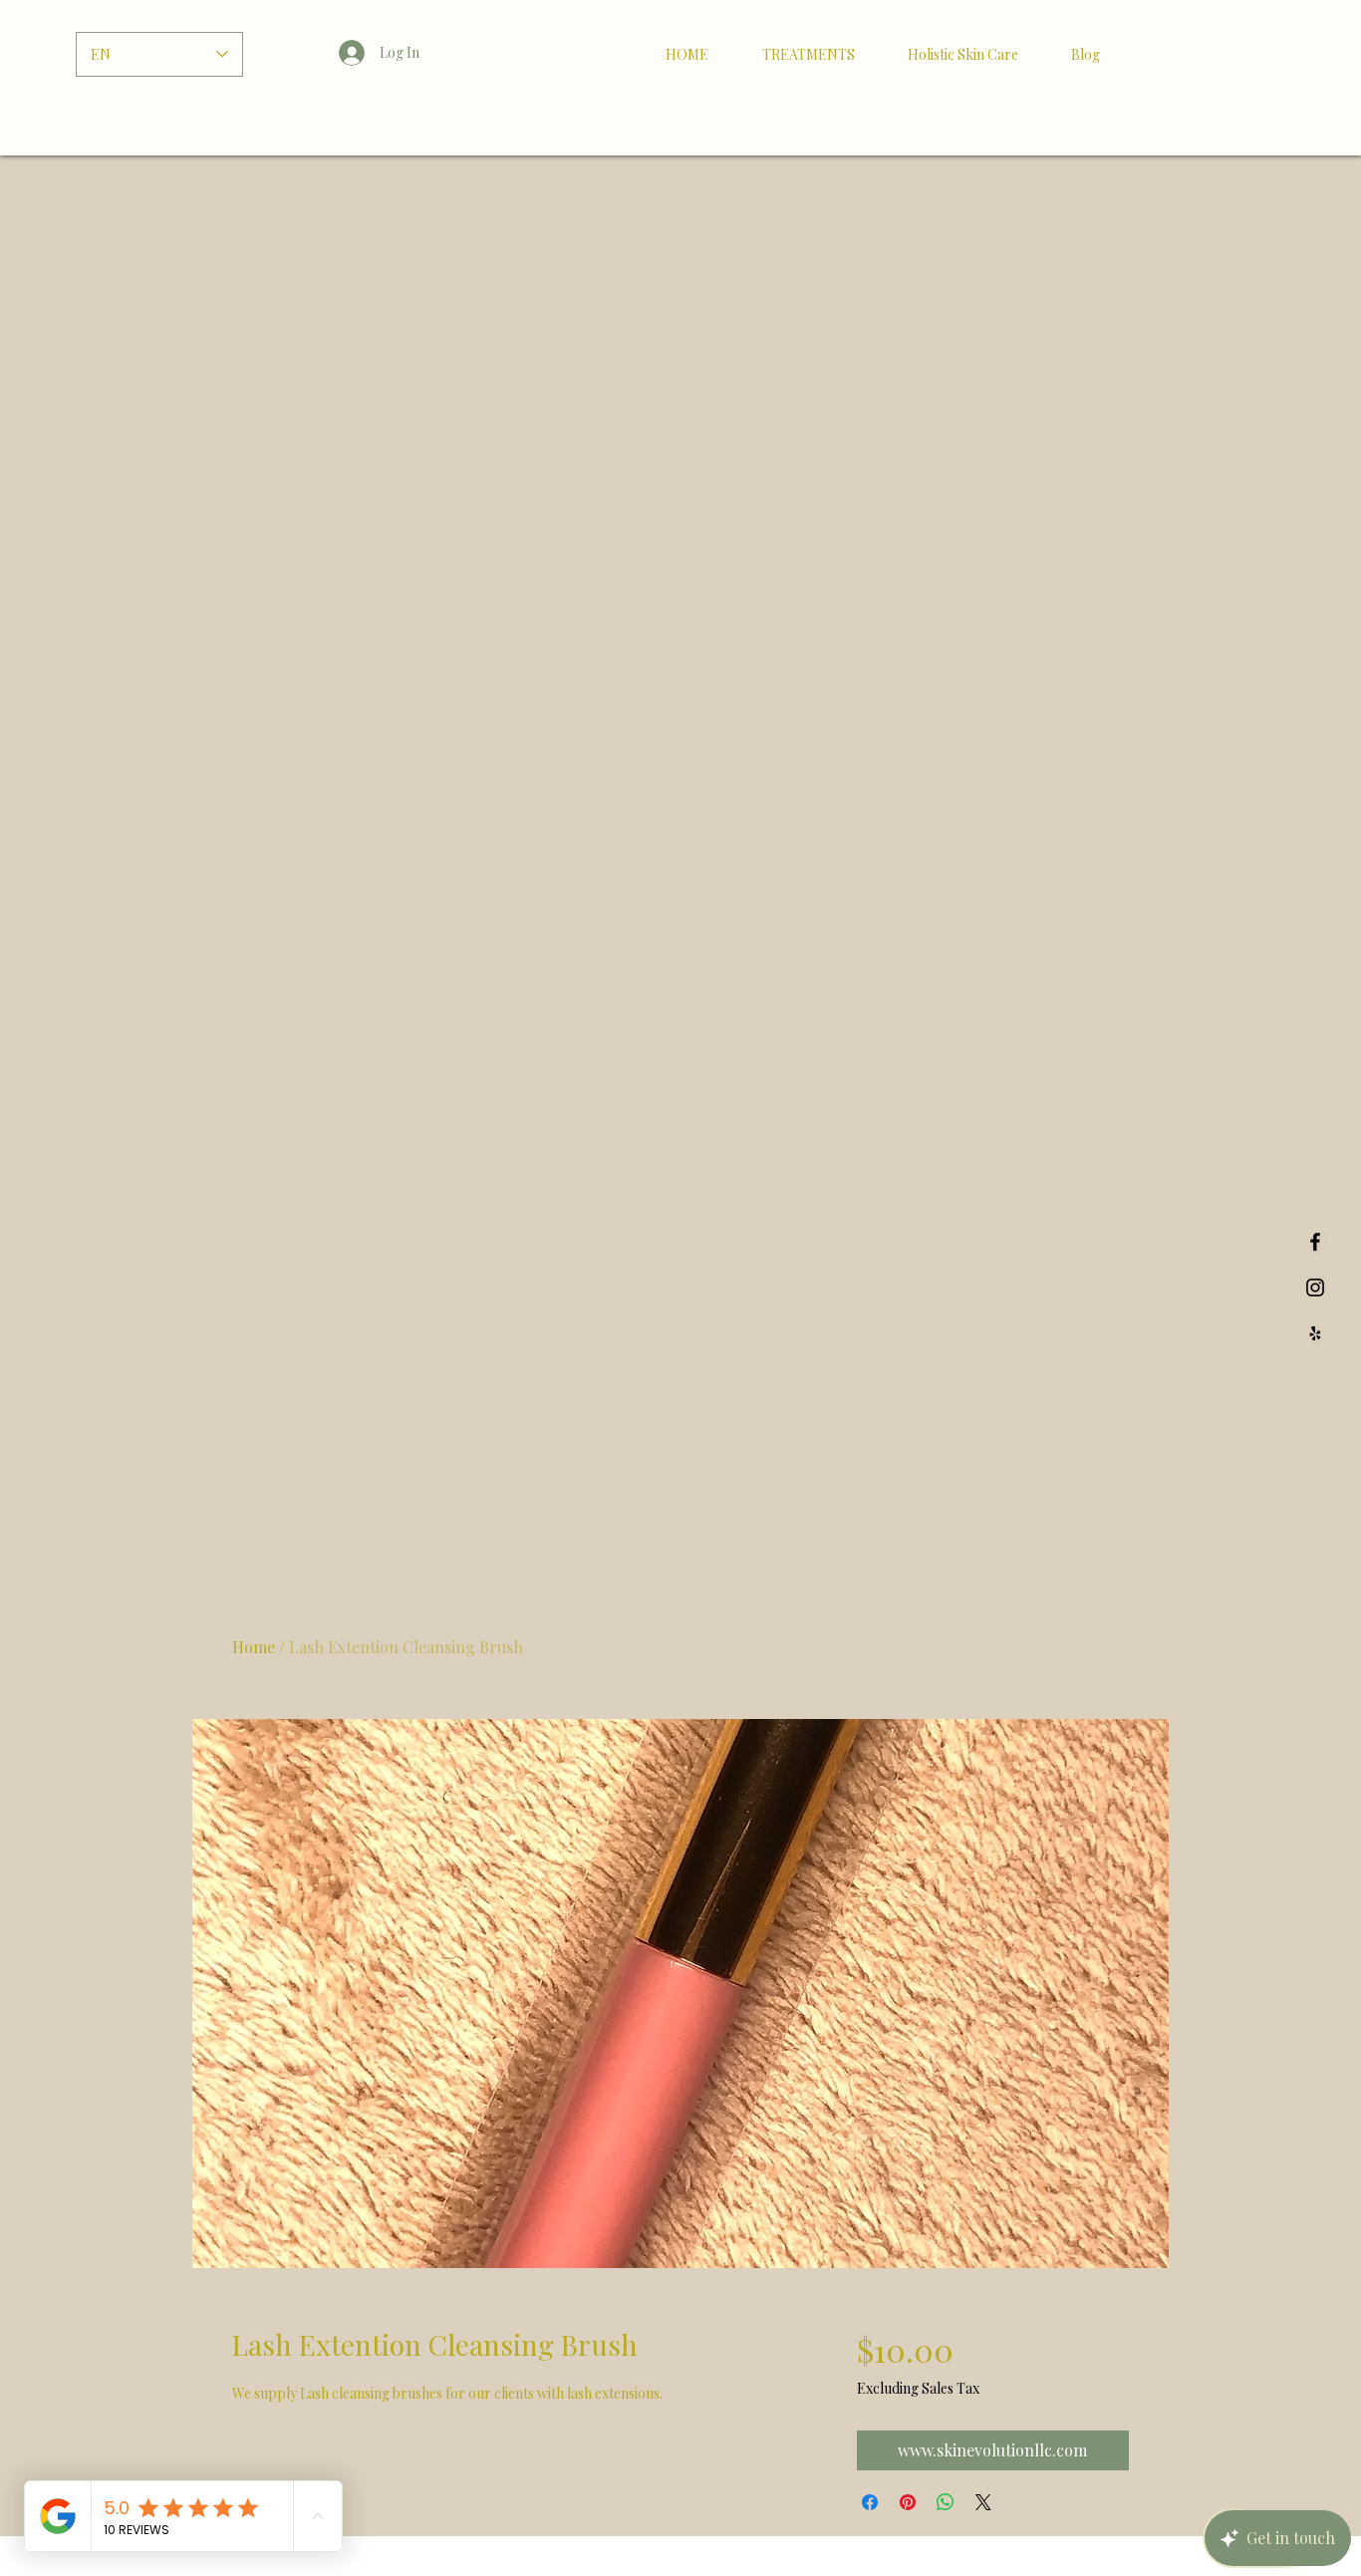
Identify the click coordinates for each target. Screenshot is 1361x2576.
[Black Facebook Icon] (1315, 1242)
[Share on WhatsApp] (946, 2502)
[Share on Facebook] (870, 2502)
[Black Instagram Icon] (1315, 1288)
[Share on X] (983, 2502)
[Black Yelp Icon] (1315, 1333)
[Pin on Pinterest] (908, 2502)
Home (254, 1647)
